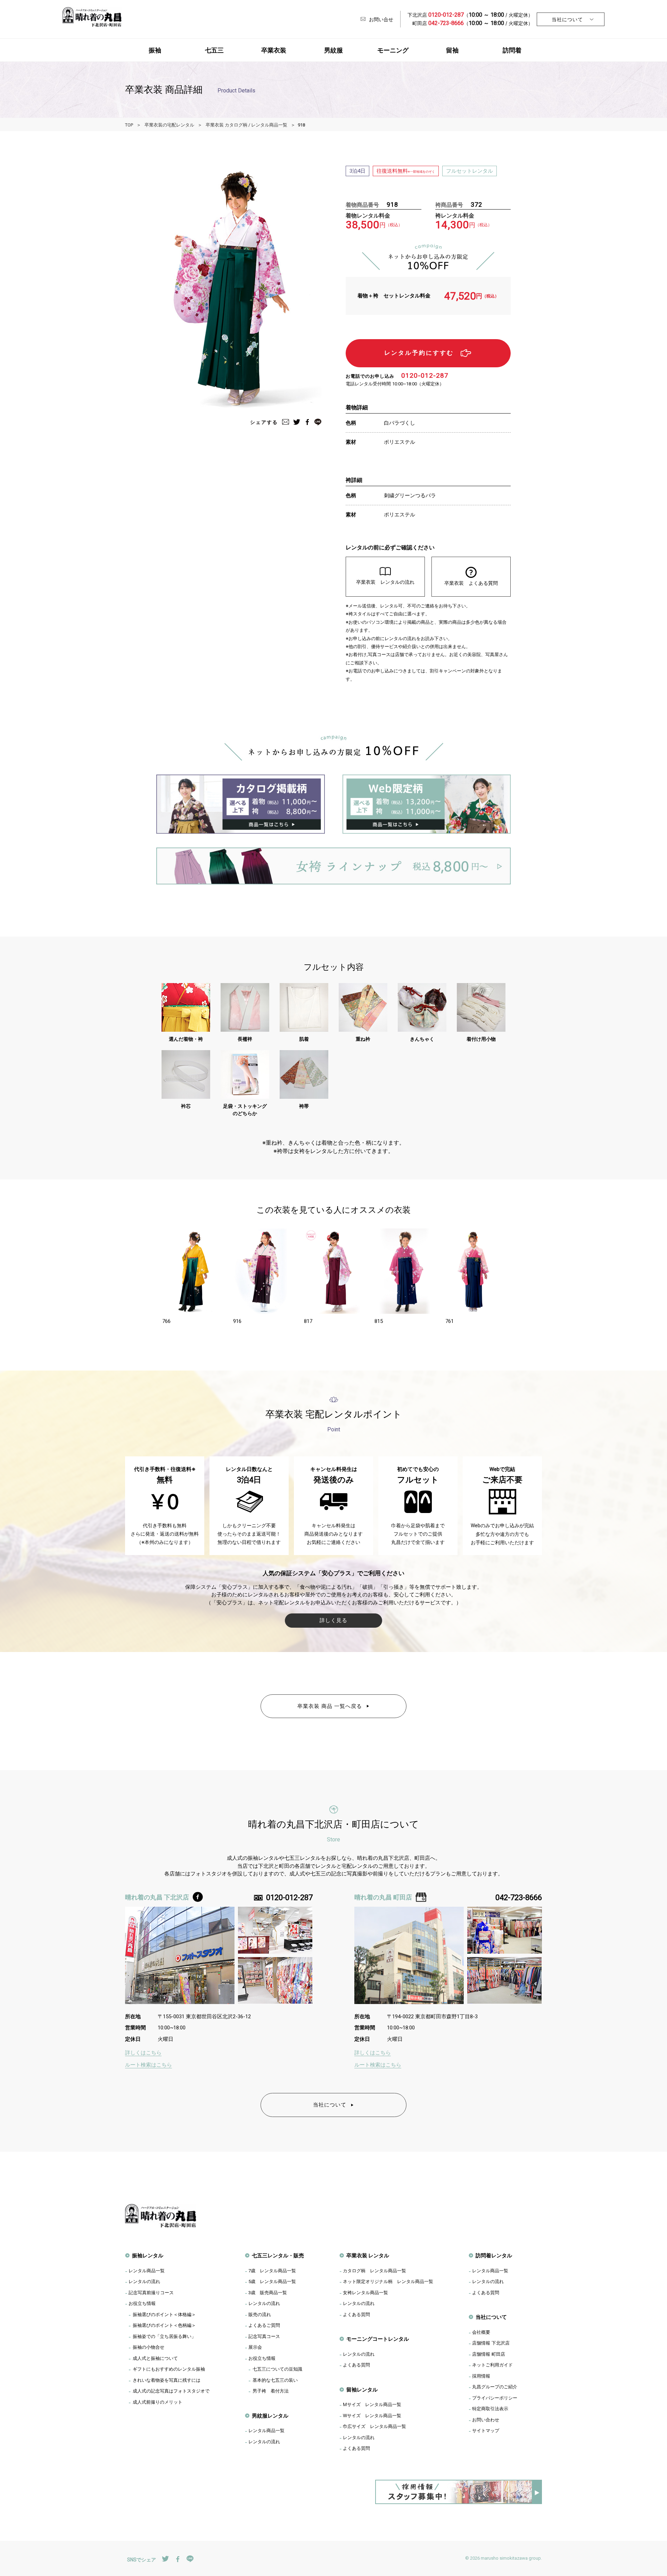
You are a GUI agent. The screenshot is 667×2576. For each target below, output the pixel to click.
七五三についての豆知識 (277, 2369)
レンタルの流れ (144, 2281)
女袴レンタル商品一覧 (365, 2292)
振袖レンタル (148, 2255)
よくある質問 (356, 2314)
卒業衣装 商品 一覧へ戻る (330, 1706)
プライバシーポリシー (495, 2398)
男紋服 (333, 50)
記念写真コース (264, 2336)
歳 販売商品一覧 (268, 2292)
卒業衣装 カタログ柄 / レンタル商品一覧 (246, 125)
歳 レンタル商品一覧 (272, 2271)
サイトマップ (486, 2430)
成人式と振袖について (155, 2358)
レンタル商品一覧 (147, 2271)
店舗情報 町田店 (489, 2354)
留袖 (452, 50)
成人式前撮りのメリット (158, 2402)
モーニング (393, 50)
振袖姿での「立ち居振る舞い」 (164, 2336)
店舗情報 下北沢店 (491, 2343)
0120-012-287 (425, 375)
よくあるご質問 (264, 2325)
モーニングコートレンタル (378, 2339)
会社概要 (481, 2332)
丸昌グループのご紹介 (495, 2387)
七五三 (214, 50)
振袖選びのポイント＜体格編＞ (164, 2314)
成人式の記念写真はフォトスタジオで (171, 2391)
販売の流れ (260, 2314)
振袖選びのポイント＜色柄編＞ (164, 2325)
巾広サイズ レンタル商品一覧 (374, 2426)
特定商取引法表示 (490, 2409)
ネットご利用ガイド (492, 2365)
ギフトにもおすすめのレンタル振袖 (169, 2369)
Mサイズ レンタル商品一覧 (372, 2404)
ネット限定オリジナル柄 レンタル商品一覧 (388, 2281)
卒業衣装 (274, 50)
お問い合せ (381, 19)
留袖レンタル (362, 2390)
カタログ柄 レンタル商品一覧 (374, 2271)
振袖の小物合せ (149, 2347)
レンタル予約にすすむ (419, 353)
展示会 (255, 2347)
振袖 (155, 50)
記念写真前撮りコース (151, 2292)
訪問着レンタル (494, 2255)
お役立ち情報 (142, 2303)
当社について (567, 19)
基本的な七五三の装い (275, 2380)
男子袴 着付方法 (271, 2391)
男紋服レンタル (270, 2416)
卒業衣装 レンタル (368, 2255)
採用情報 (481, 2376)
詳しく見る (333, 1620)
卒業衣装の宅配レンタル (169, 125)
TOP (129, 125)
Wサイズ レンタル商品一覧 (372, 2415)
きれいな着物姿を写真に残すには (167, 2380)
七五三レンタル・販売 (278, 2255)
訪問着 (512, 50)
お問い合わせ (486, 2420)
